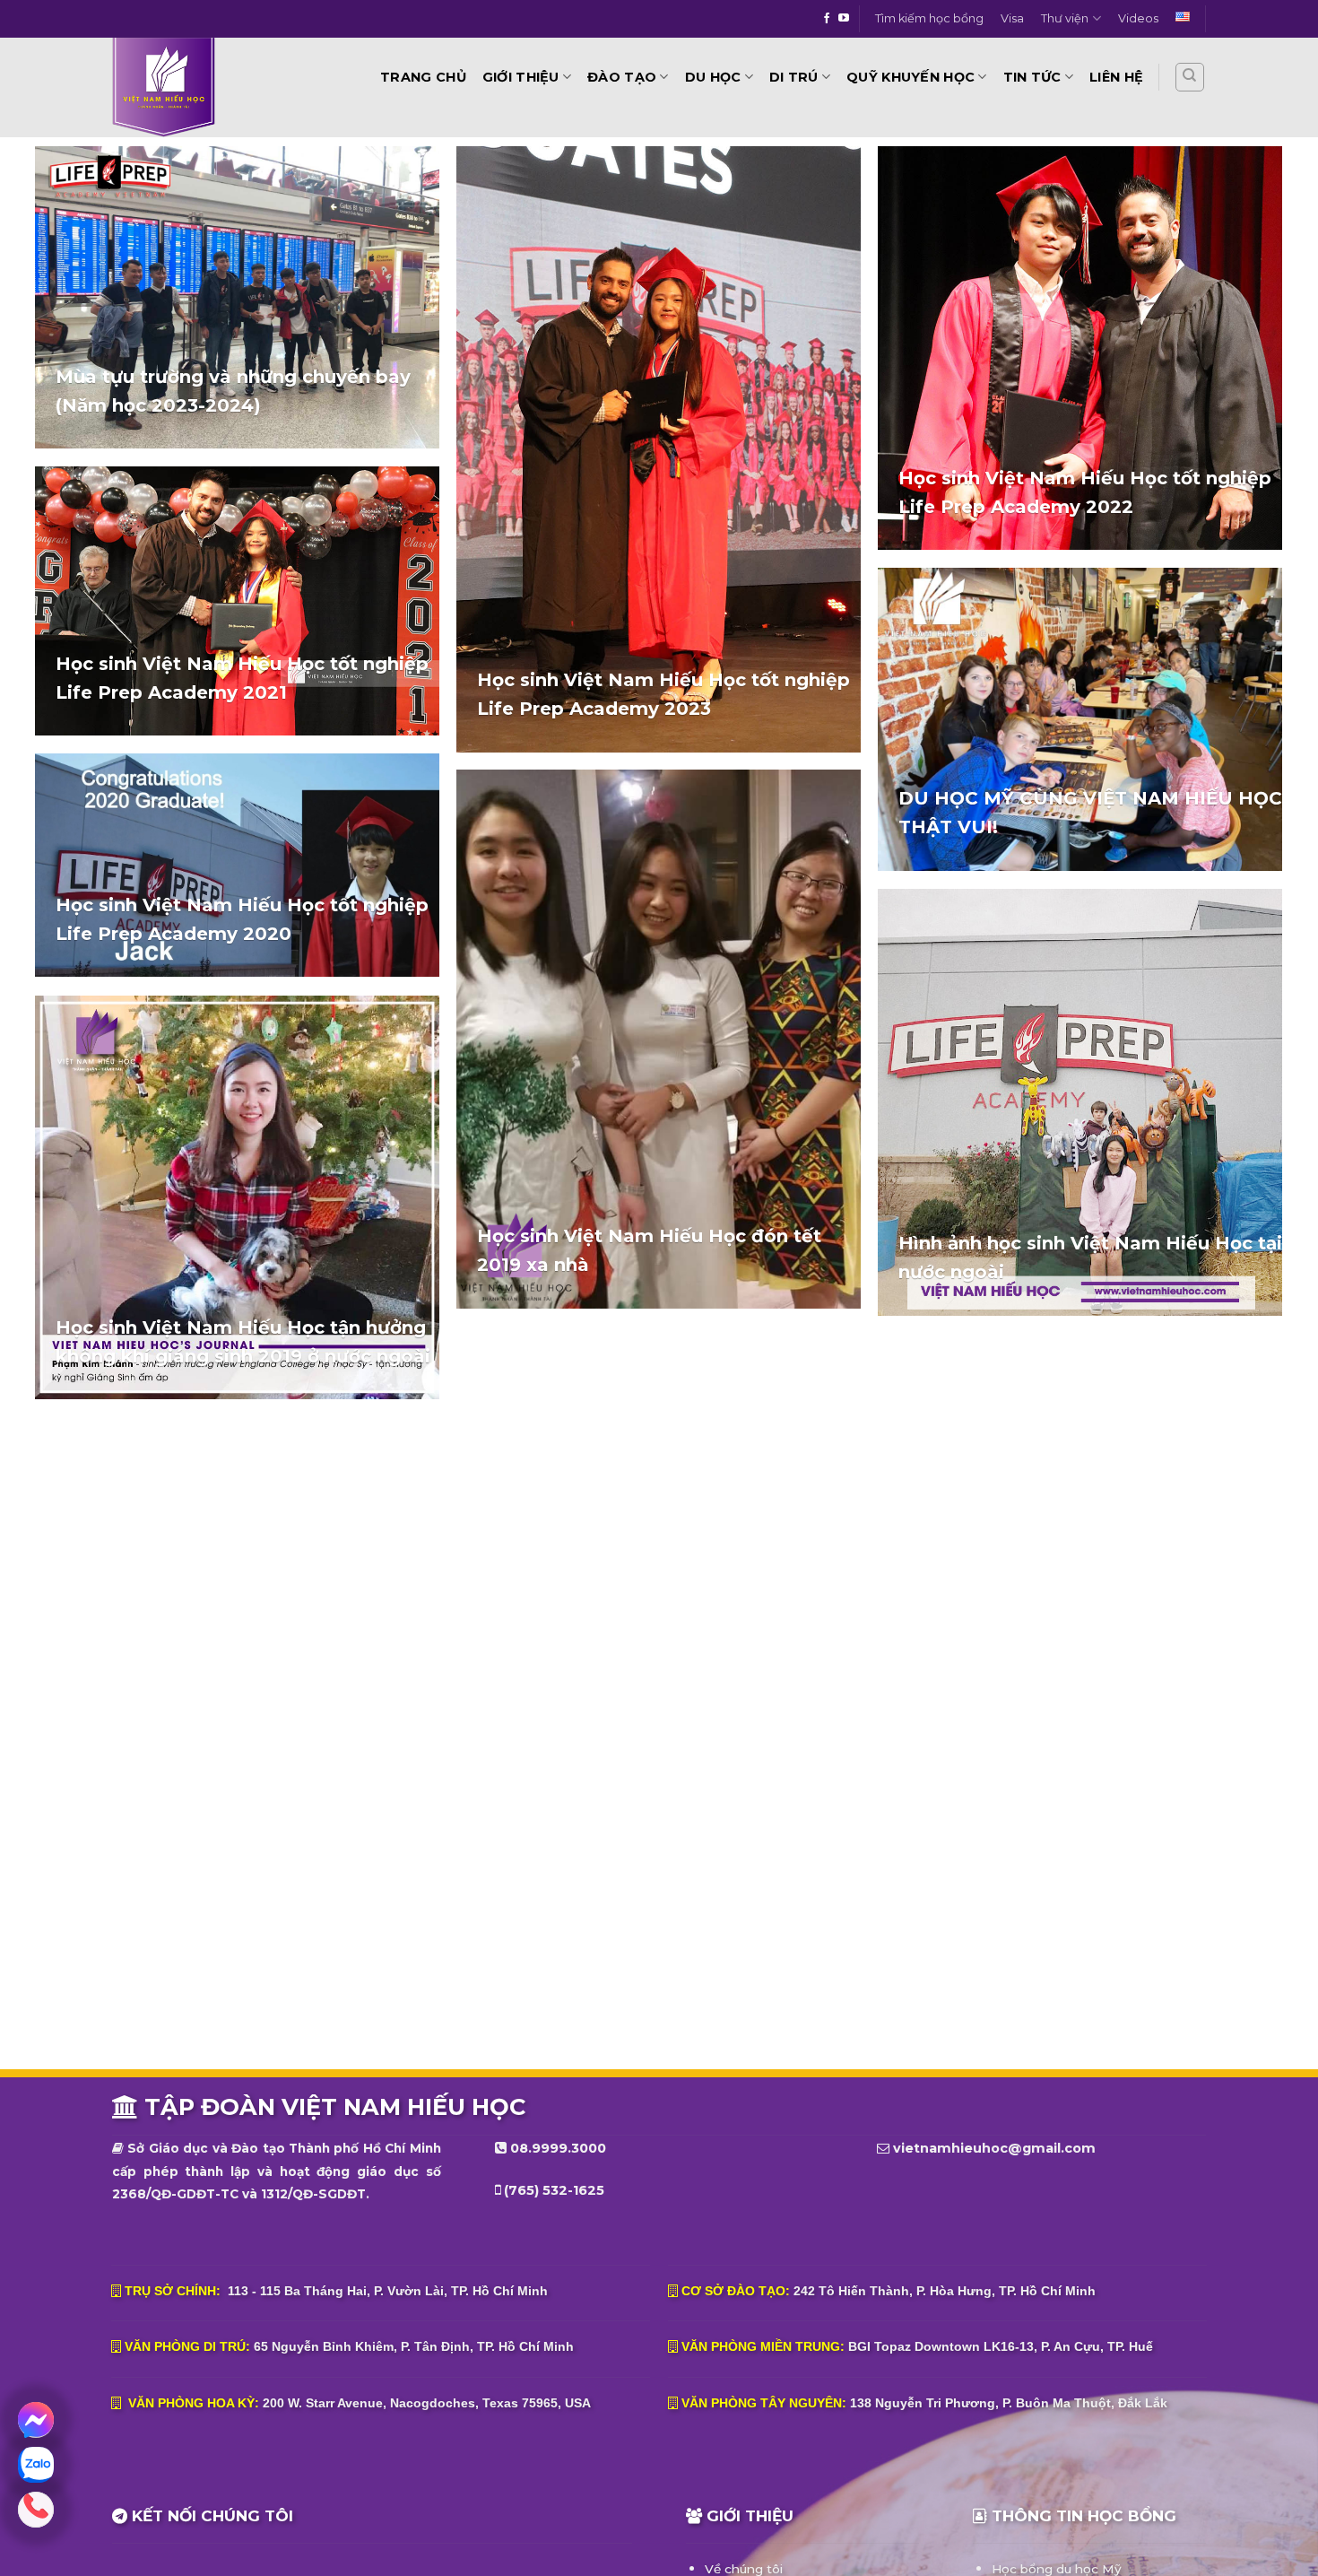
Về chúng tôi (744, 2569)
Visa (1012, 18)
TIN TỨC (1032, 77)
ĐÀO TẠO (622, 77)
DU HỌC (713, 77)
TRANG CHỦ (423, 77)
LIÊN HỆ (1116, 77)
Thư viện (1065, 18)
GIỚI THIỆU (521, 77)
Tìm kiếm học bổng (929, 18)
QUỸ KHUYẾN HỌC (910, 77)
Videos (1138, 18)
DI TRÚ (794, 77)
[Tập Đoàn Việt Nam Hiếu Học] (214, 87)
